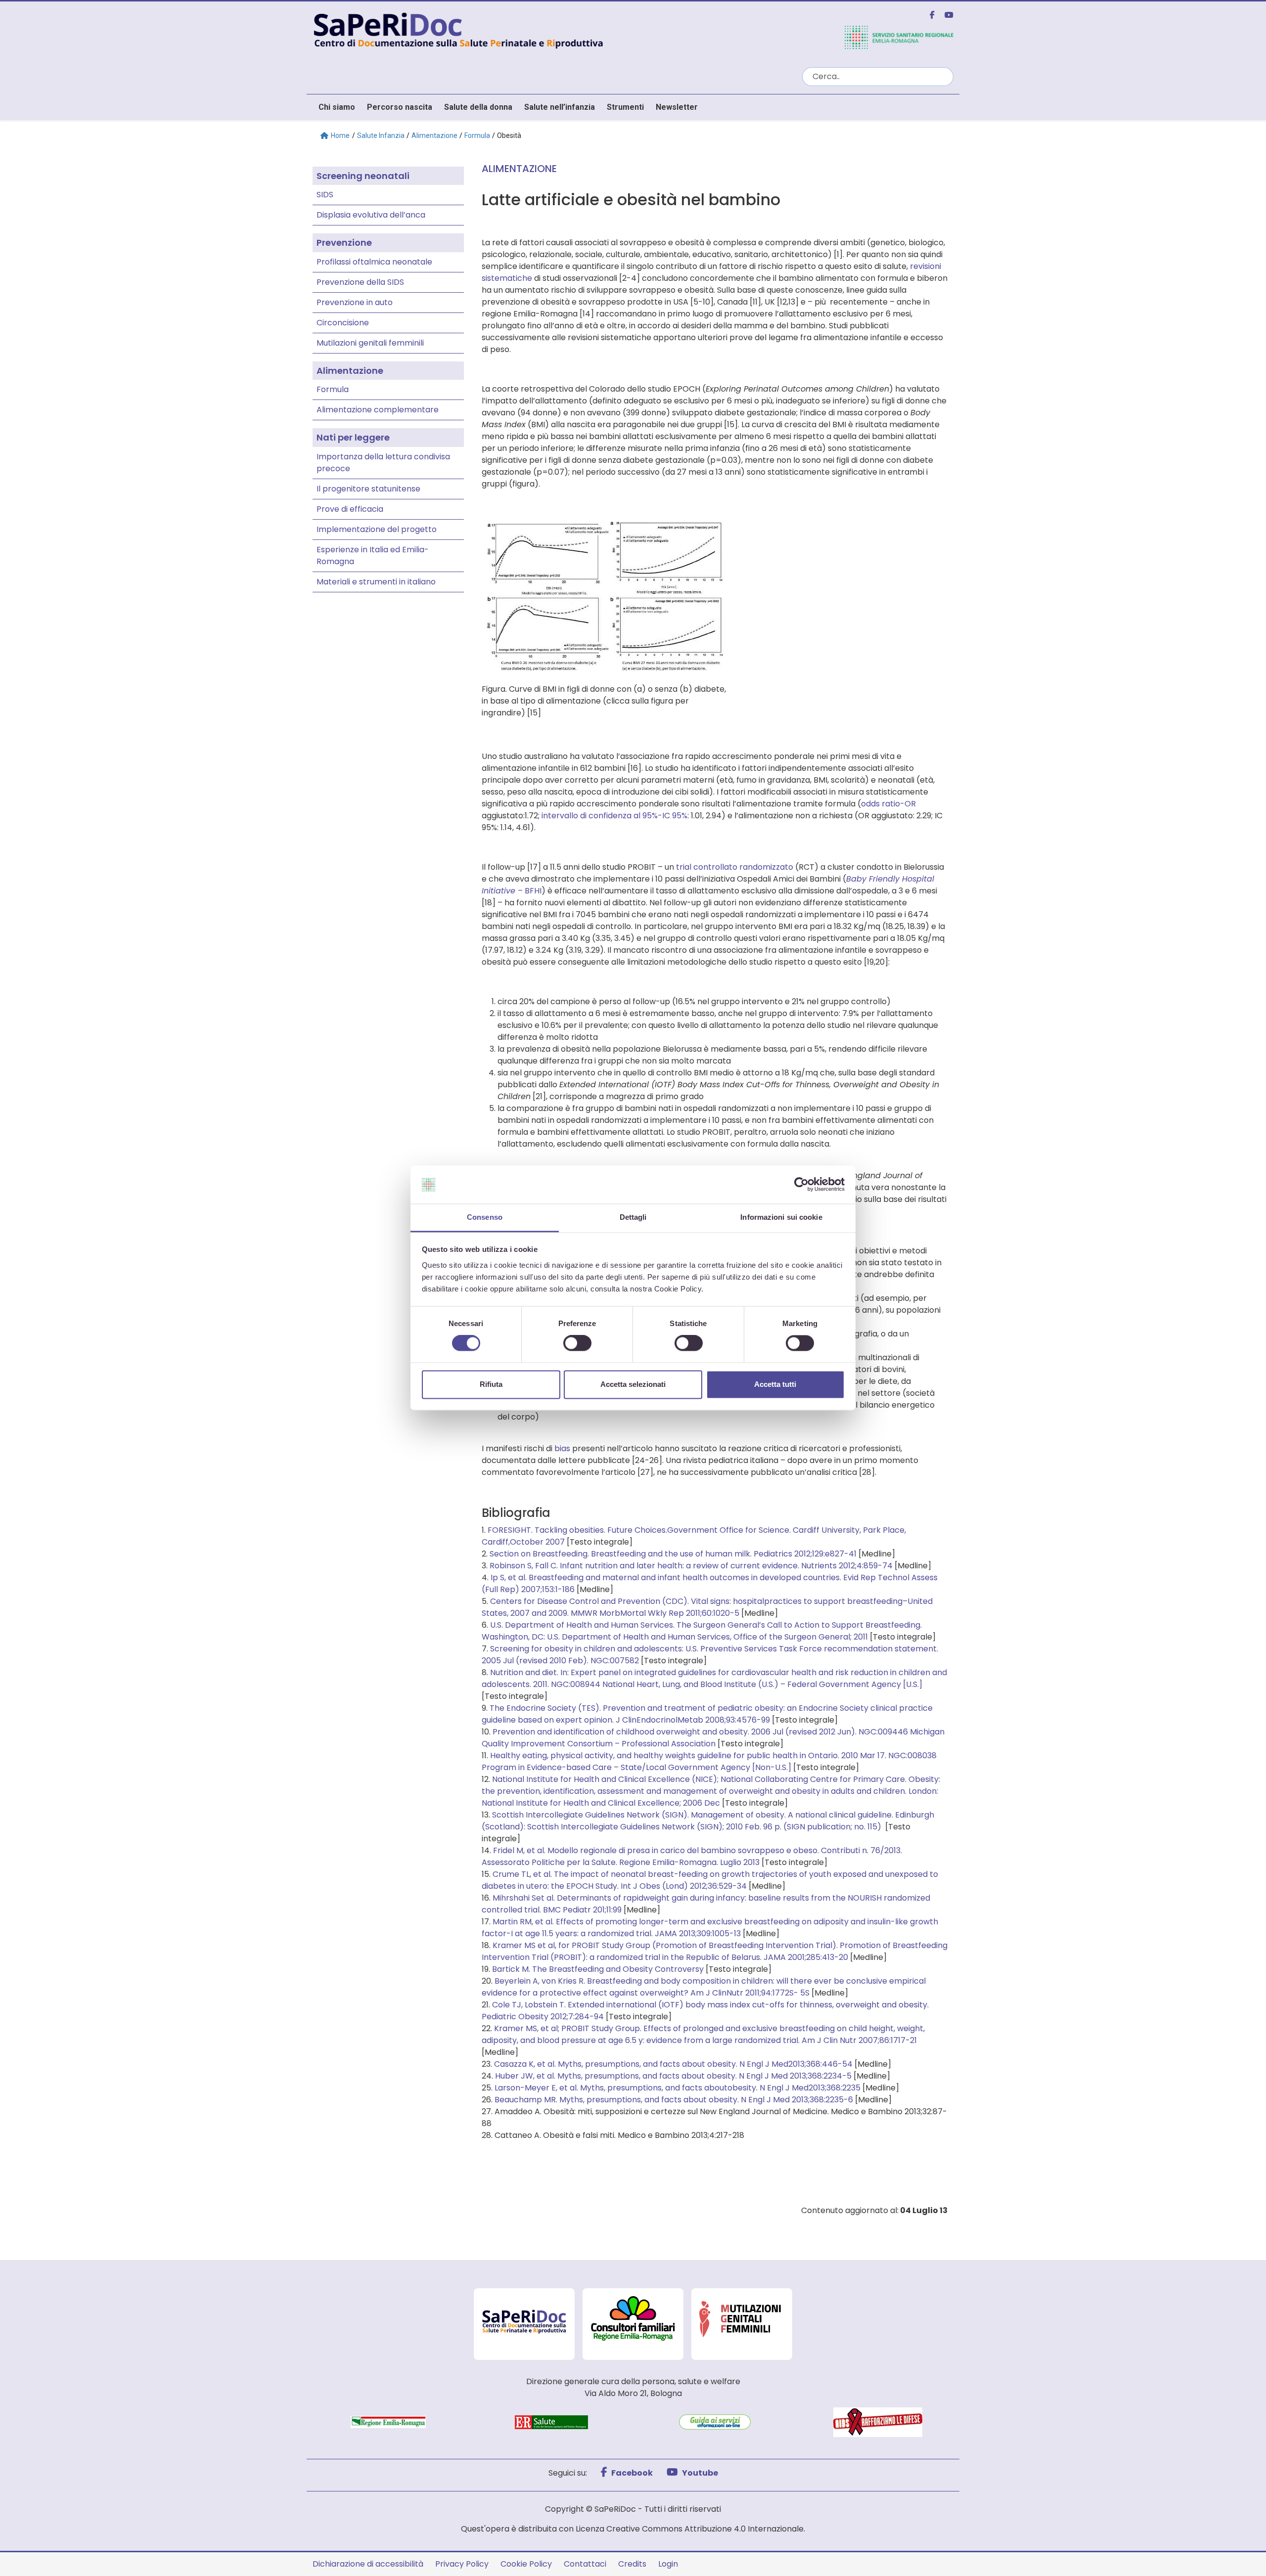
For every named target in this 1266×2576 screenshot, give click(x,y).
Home (340, 135)
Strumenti (625, 107)
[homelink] (551, 29)
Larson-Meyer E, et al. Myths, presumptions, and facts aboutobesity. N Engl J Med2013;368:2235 (678, 2088)
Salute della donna (478, 107)
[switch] (577, 1343)
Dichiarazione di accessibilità (368, 2564)
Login (668, 2564)
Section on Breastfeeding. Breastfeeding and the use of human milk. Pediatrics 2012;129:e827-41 (673, 1554)
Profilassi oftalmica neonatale (374, 262)
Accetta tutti (775, 1384)
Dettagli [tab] (633, 1217)
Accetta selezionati (633, 1384)
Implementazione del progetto (377, 529)
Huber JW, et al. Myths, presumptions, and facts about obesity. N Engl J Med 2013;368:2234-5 (673, 2076)
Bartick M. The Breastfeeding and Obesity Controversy (598, 1969)
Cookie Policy (526, 2564)
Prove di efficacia (350, 509)
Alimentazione (434, 135)
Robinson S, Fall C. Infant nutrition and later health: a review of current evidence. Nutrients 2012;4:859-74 (691, 1566)
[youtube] (945, 15)
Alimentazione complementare (378, 410)
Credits (632, 2564)
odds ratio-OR (888, 804)
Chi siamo (337, 107)
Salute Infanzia (381, 135)
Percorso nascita (400, 107)
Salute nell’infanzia (560, 107)
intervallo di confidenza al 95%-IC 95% (614, 816)
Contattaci (585, 2564)
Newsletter (677, 107)
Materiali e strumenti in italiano (376, 582)
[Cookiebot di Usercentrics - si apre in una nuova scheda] (801, 1185)
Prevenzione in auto (355, 302)
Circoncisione (343, 323)
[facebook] (928, 15)
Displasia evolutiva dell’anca (371, 215)
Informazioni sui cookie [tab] (781, 1217)
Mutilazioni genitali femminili (370, 343)
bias (562, 1448)
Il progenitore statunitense (368, 489)
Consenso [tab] (485, 1217)
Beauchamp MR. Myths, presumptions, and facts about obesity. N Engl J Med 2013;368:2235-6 (674, 2100)
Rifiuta (491, 1384)
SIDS (325, 195)
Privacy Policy (462, 2564)
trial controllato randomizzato (735, 867)
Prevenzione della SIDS (360, 282)
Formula (477, 135)
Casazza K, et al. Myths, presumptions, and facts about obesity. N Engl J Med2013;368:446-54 (673, 2064)
